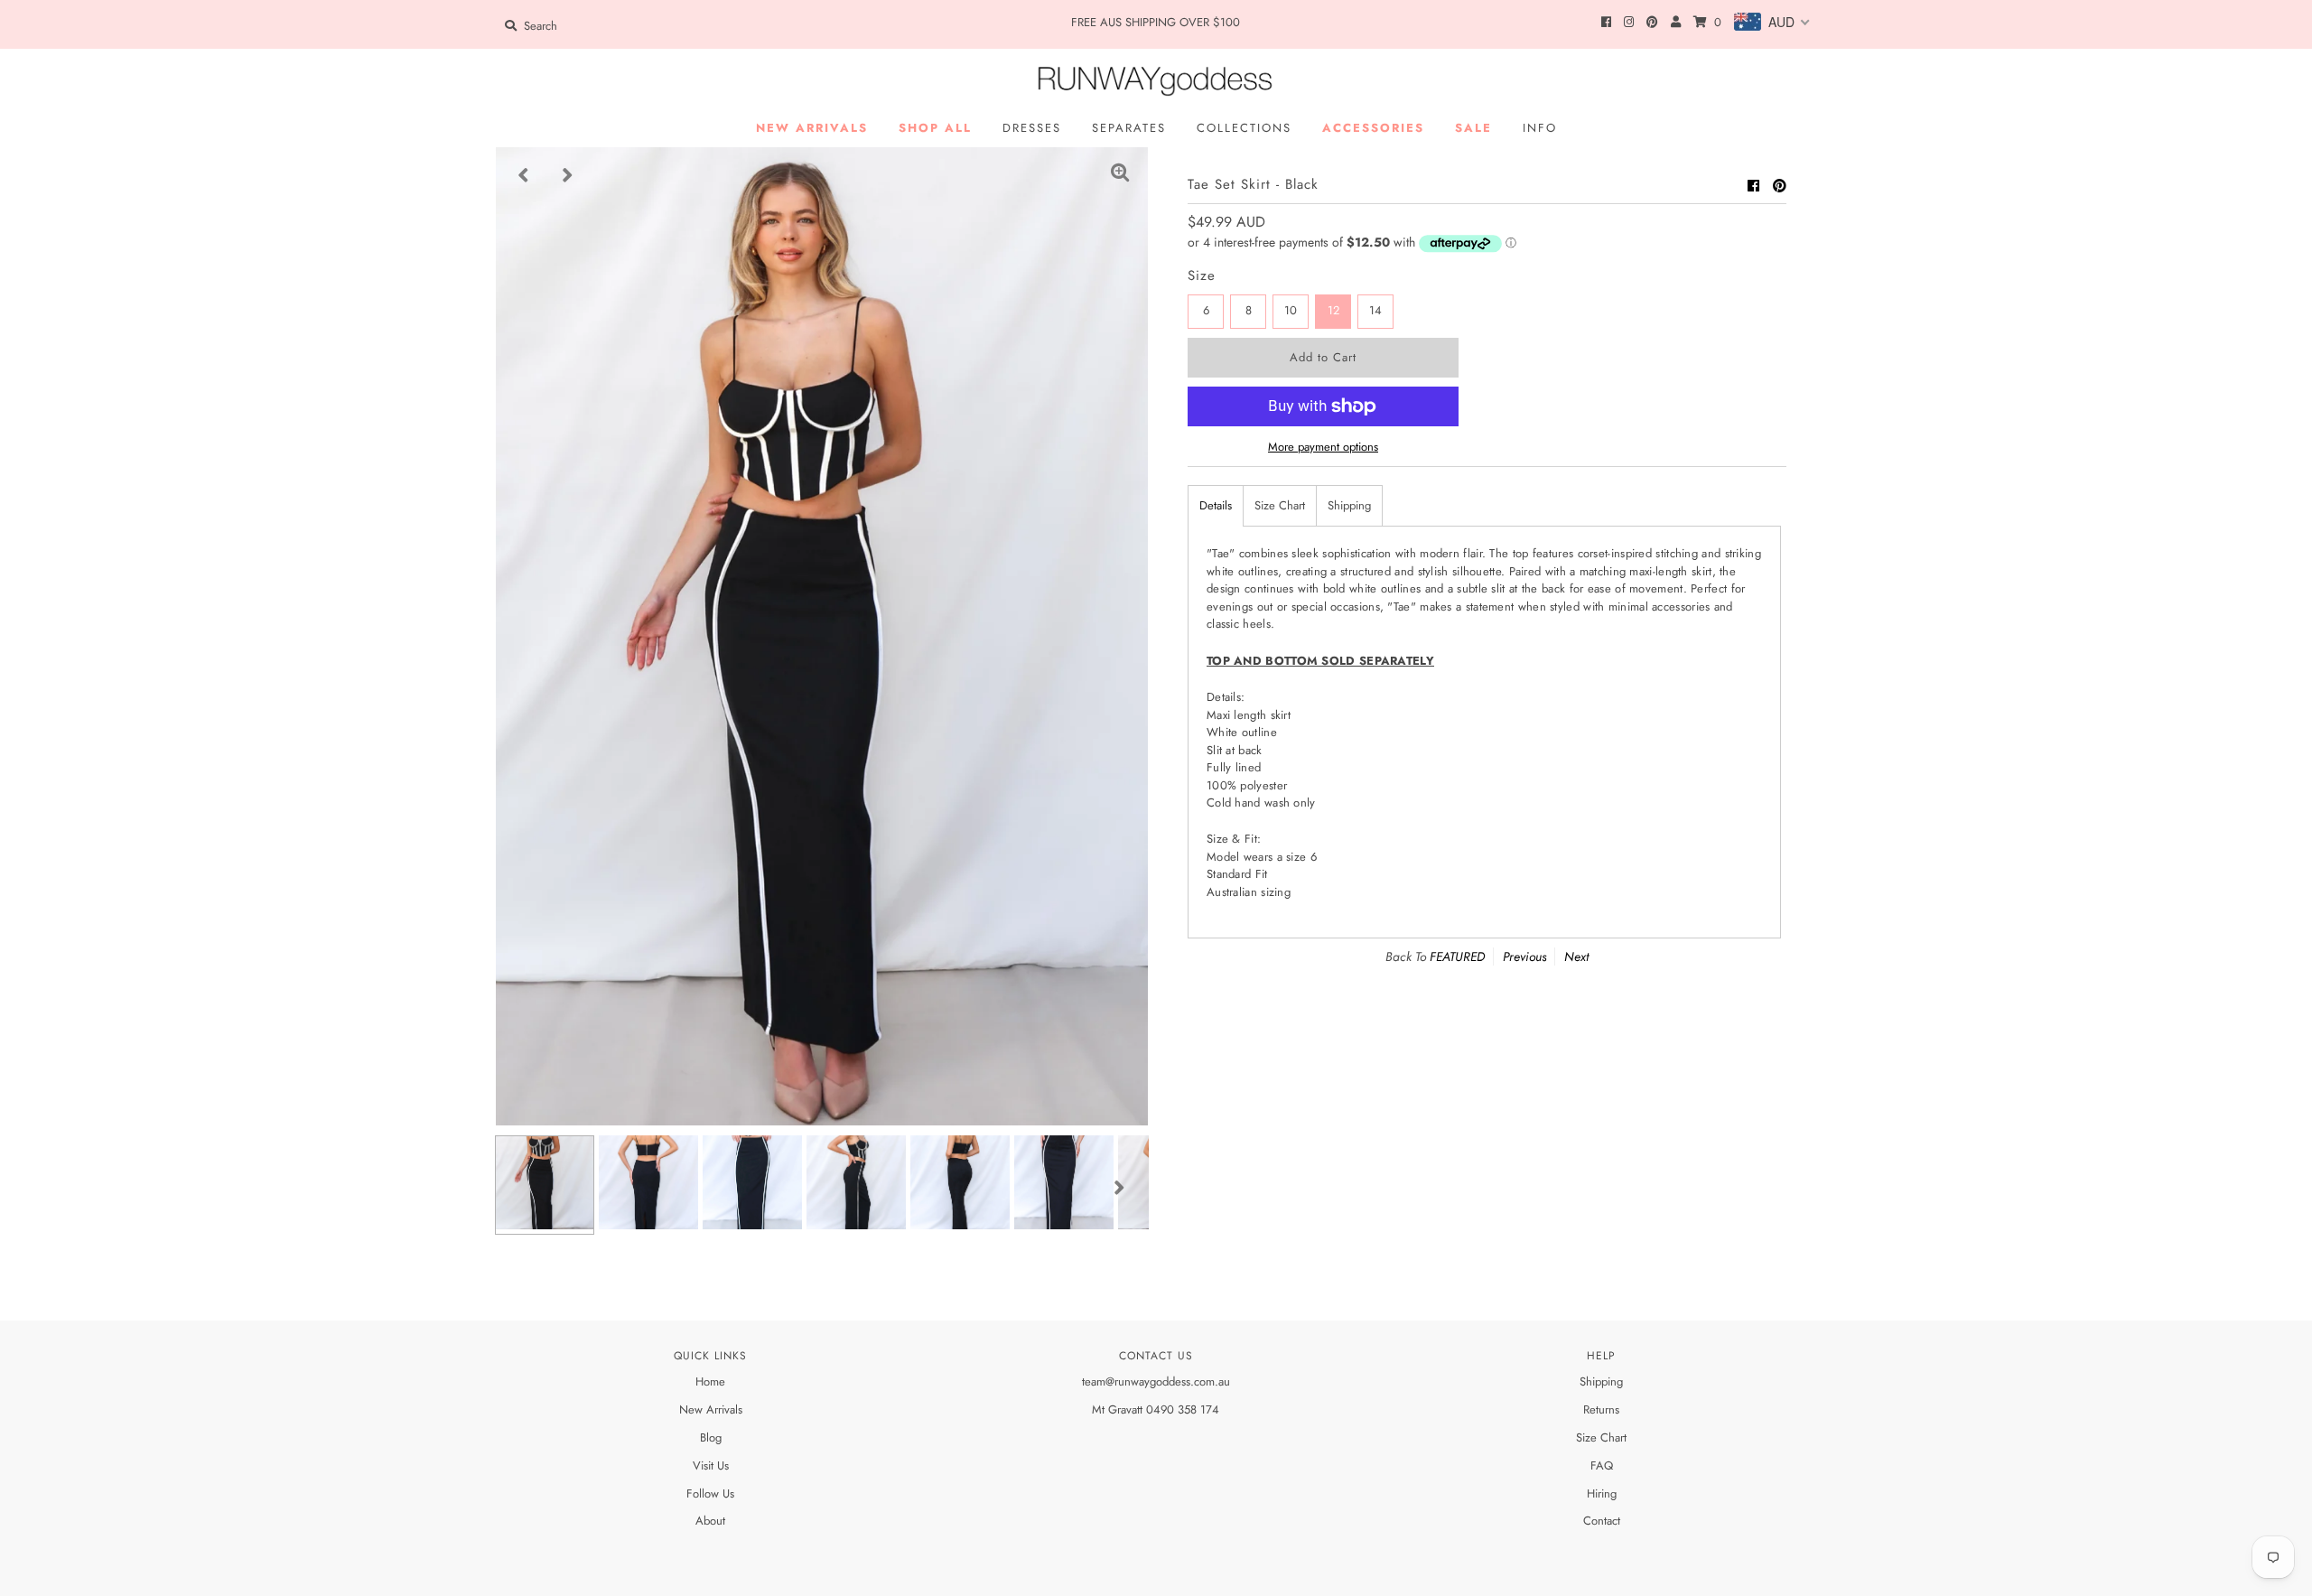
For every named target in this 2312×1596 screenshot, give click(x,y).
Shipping (1349, 505)
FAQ (1602, 1465)
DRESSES (1032, 128)
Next (1576, 957)
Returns (1601, 1409)
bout (714, 1521)
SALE (1473, 128)
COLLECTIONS (1244, 128)
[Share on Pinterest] (1780, 186)
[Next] (568, 175)
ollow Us (713, 1493)
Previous (1524, 957)
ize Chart (1604, 1437)
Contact (1602, 1521)
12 (1333, 310)
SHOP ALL (935, 128)
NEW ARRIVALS (812, 128)
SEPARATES (1129, 128)
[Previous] (524, 175)
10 (1291, 310)
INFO (1540, 128)
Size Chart (1280, 505)
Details (1216, 505)
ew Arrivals (715, 1409)
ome (714, 1381)
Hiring (1602, 1493)
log (714, 1437)
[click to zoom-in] (1120, 175)
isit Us (715, 1465)
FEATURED (1457, 957)
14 (1375, 310)
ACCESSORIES (1373, 128)
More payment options (1323, 447)
